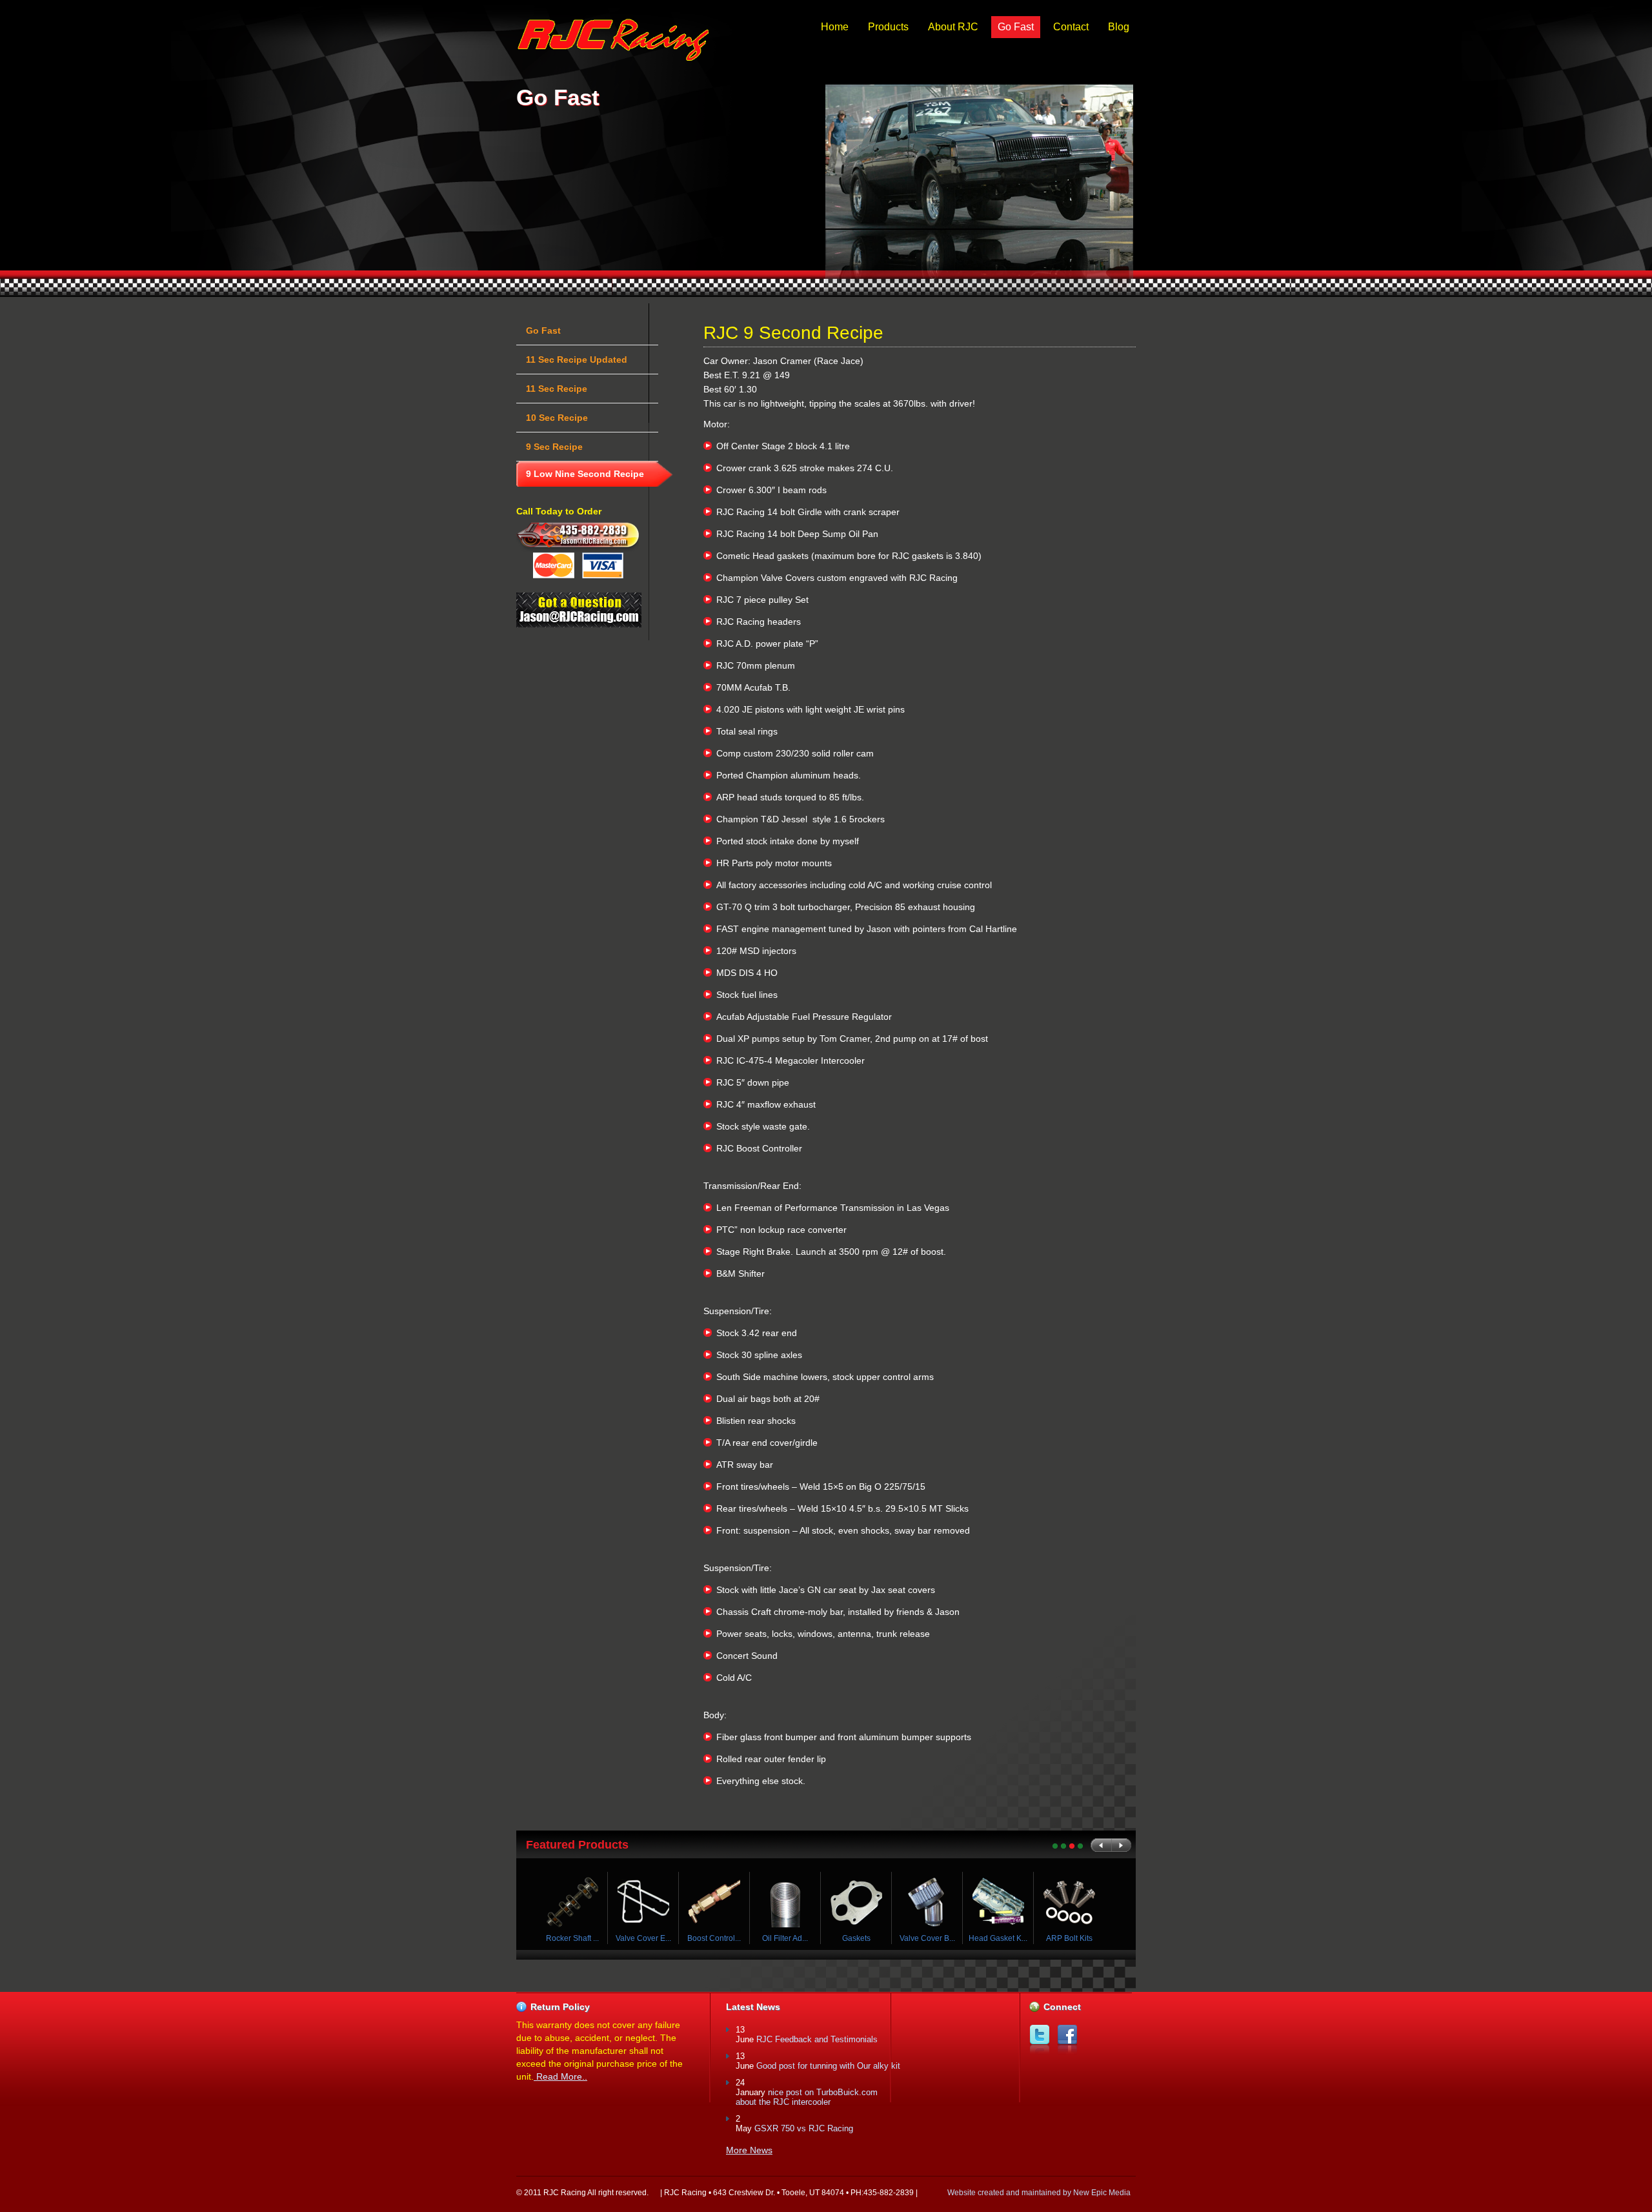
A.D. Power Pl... (649, 1938)
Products (888, 27)
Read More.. (560, 2076)
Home (835, 27)
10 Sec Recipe (557, 418)
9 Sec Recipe (554, 447)
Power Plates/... (720, 1938)
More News (749, 2150)
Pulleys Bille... (578, 1938)
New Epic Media (1102, 2193)
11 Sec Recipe (557, 389)
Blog (1119, 27)
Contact (1071, 27)
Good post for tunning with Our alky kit (828, 2066)
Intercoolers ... (862, 1938)
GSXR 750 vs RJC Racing (804, 2128)
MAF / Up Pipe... (791, 1938)
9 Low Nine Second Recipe (585, 474)
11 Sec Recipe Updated (577, 360)
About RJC (953, 27)
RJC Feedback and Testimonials (817, 2039)
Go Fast (1016, 27)
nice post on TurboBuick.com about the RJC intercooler (807, 2097)
